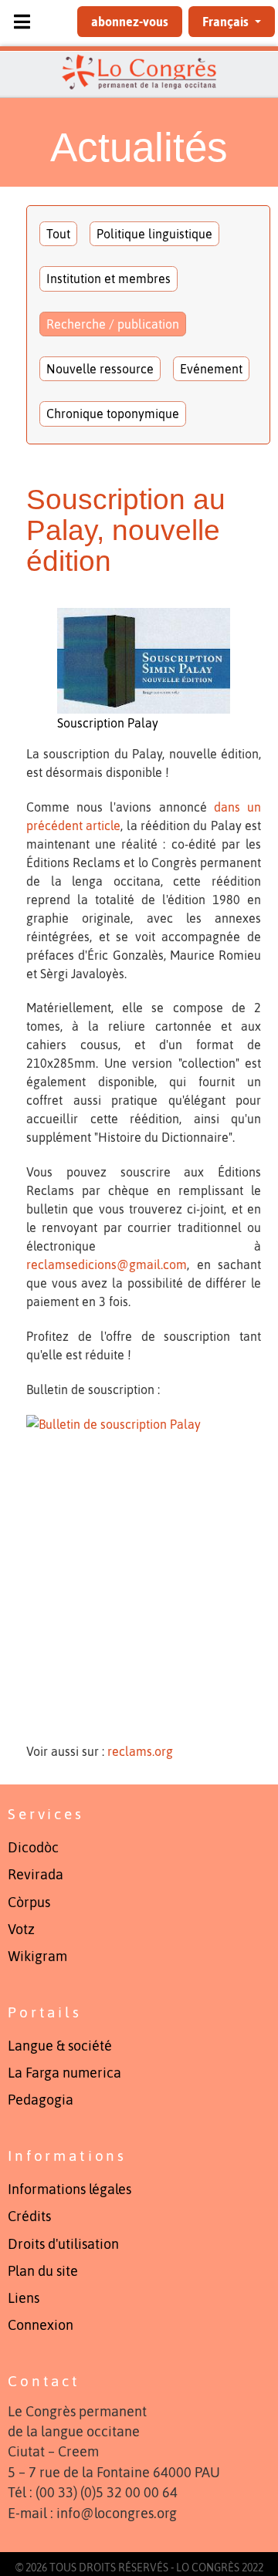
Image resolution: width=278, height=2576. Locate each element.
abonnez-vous (130, 22)
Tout (58, 234)
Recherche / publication (113, 324)
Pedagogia (41, 2100)
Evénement (211, 369)
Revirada (36, 1875)
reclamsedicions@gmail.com (107, 1264)
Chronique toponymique (113, 414)
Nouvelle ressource (100, 369)
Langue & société (60, 2046)
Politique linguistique (154, 234)
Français (227, 22)
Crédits (29, 2216)
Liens (24, 2298)
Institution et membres (108, 279)
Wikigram (37, 1956)
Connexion (41, 2325)
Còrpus (29, 1902)
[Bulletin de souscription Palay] (144, 1571)
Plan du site (43, 2271)
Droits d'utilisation (63, 2244)
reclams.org (140, 1751)
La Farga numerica (64, 2073)
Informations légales (69, 2189)
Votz (21, 1929)
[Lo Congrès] (139, 72)
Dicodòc (33, 1848)
